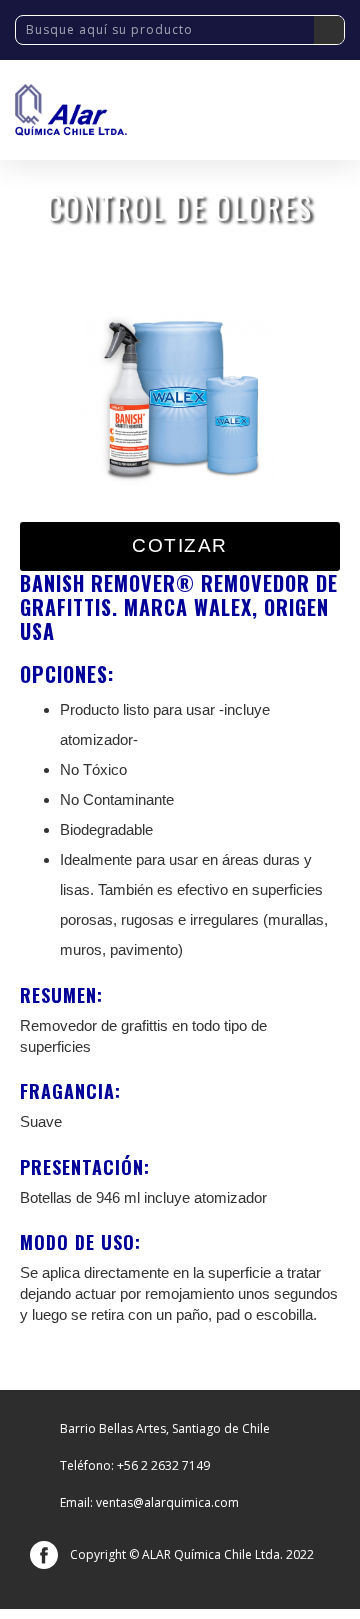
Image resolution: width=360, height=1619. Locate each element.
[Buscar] (329, 30)
